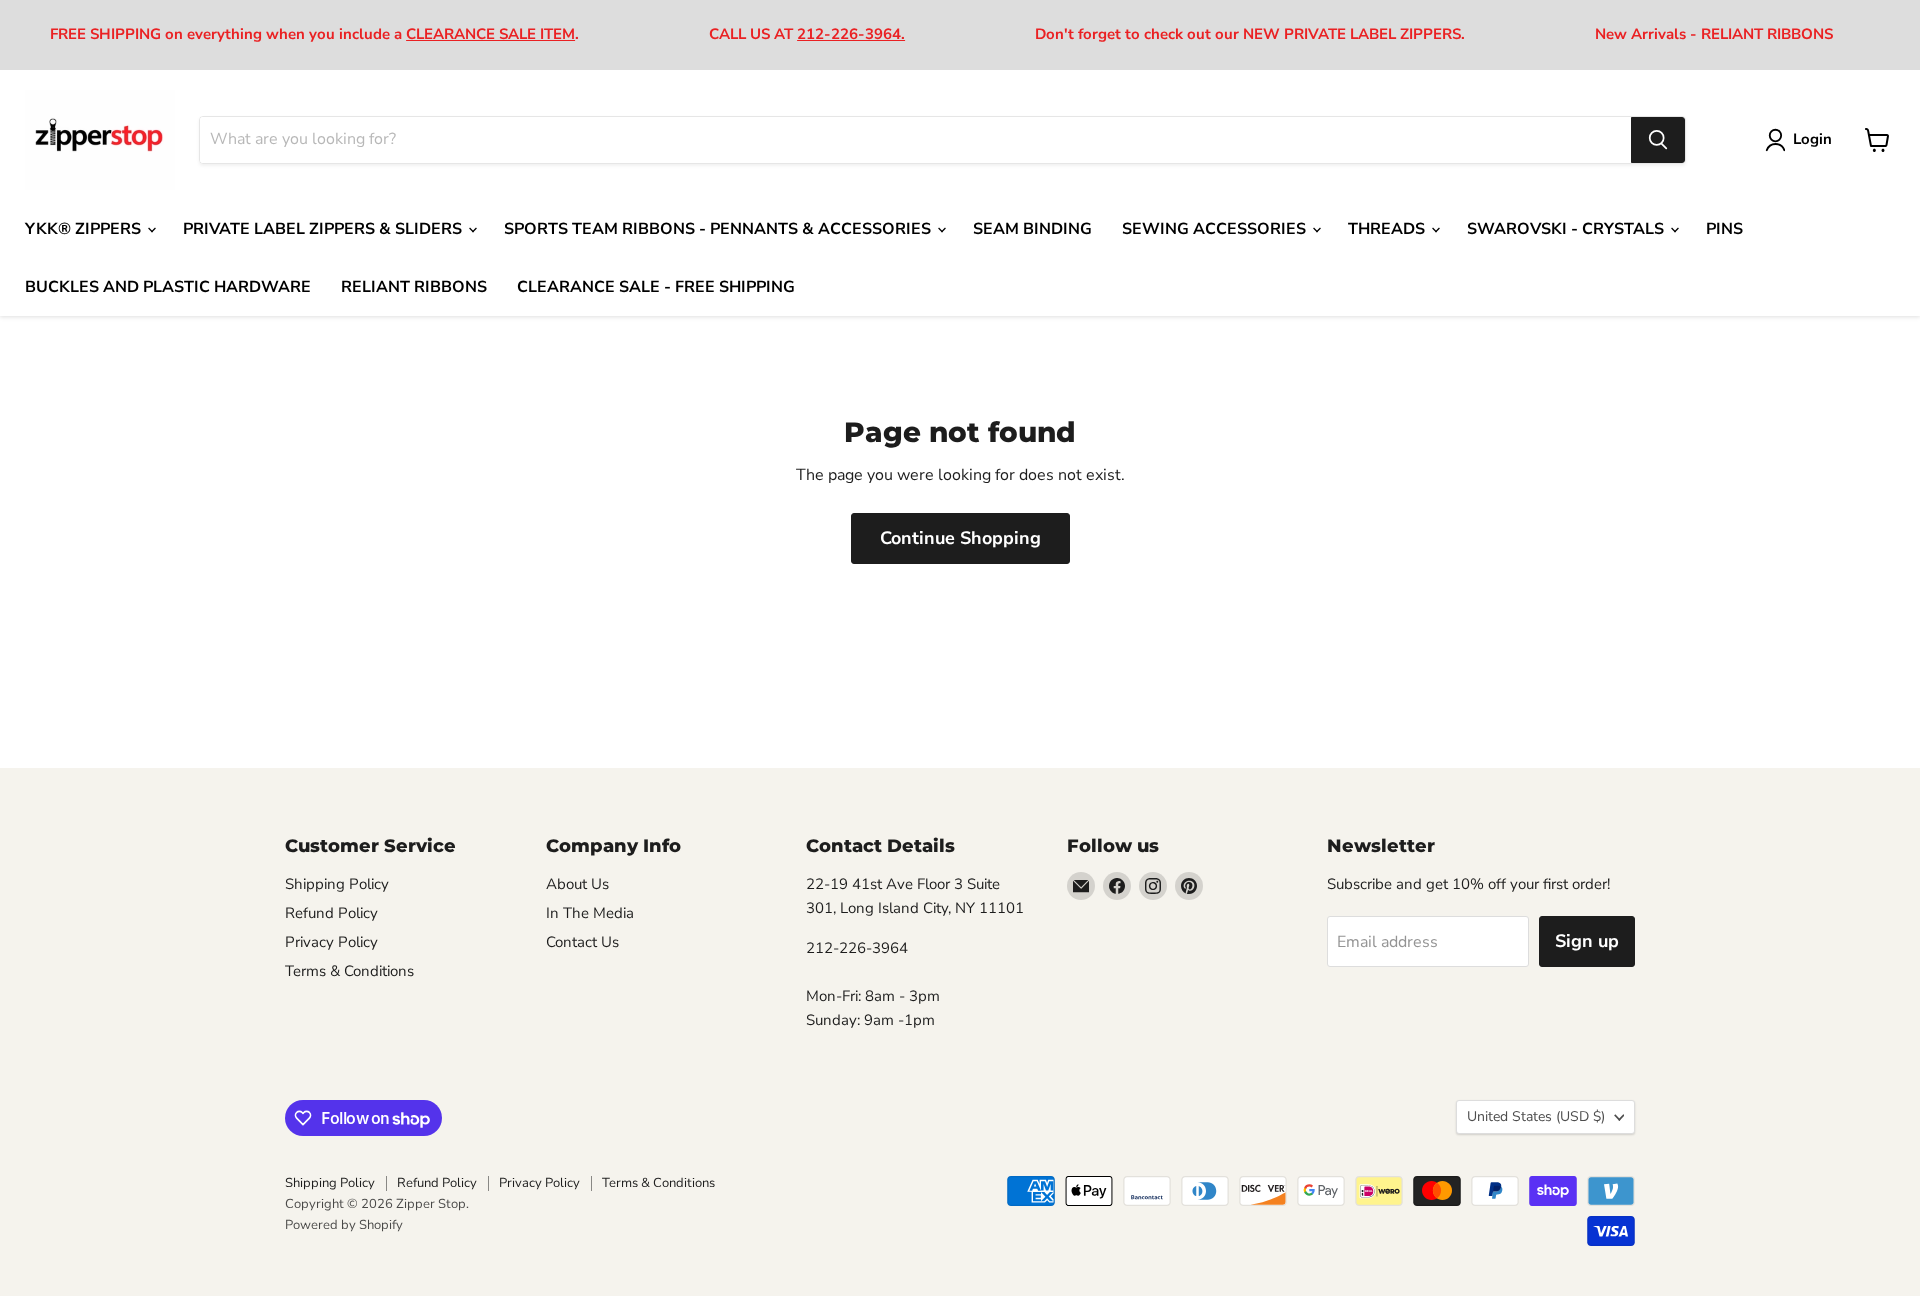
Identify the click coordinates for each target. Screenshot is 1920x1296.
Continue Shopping (960, 538)
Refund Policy (331, 913)
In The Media (590, 913)
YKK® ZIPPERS (85, 229)
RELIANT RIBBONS (414, 287)
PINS (1724, 229)
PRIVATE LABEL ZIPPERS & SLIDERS (324, 229)
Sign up (1587, 941)
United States (1536, 1116)
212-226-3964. (851, 34)
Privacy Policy (331, 942)
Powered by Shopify (344, 1225)
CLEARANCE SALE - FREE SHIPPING (656, 287)
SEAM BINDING (1032, 229)
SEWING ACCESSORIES (1216, 229)
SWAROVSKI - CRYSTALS (1567, 229)
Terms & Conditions (349, 971)
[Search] (1658, 140)
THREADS (1388, 229)
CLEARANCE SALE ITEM (490, 34)
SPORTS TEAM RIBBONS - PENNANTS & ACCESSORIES (719, 229)
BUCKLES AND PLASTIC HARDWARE (168, 287)
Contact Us (582, 942)
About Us (577, 884)
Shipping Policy (337, 884)
